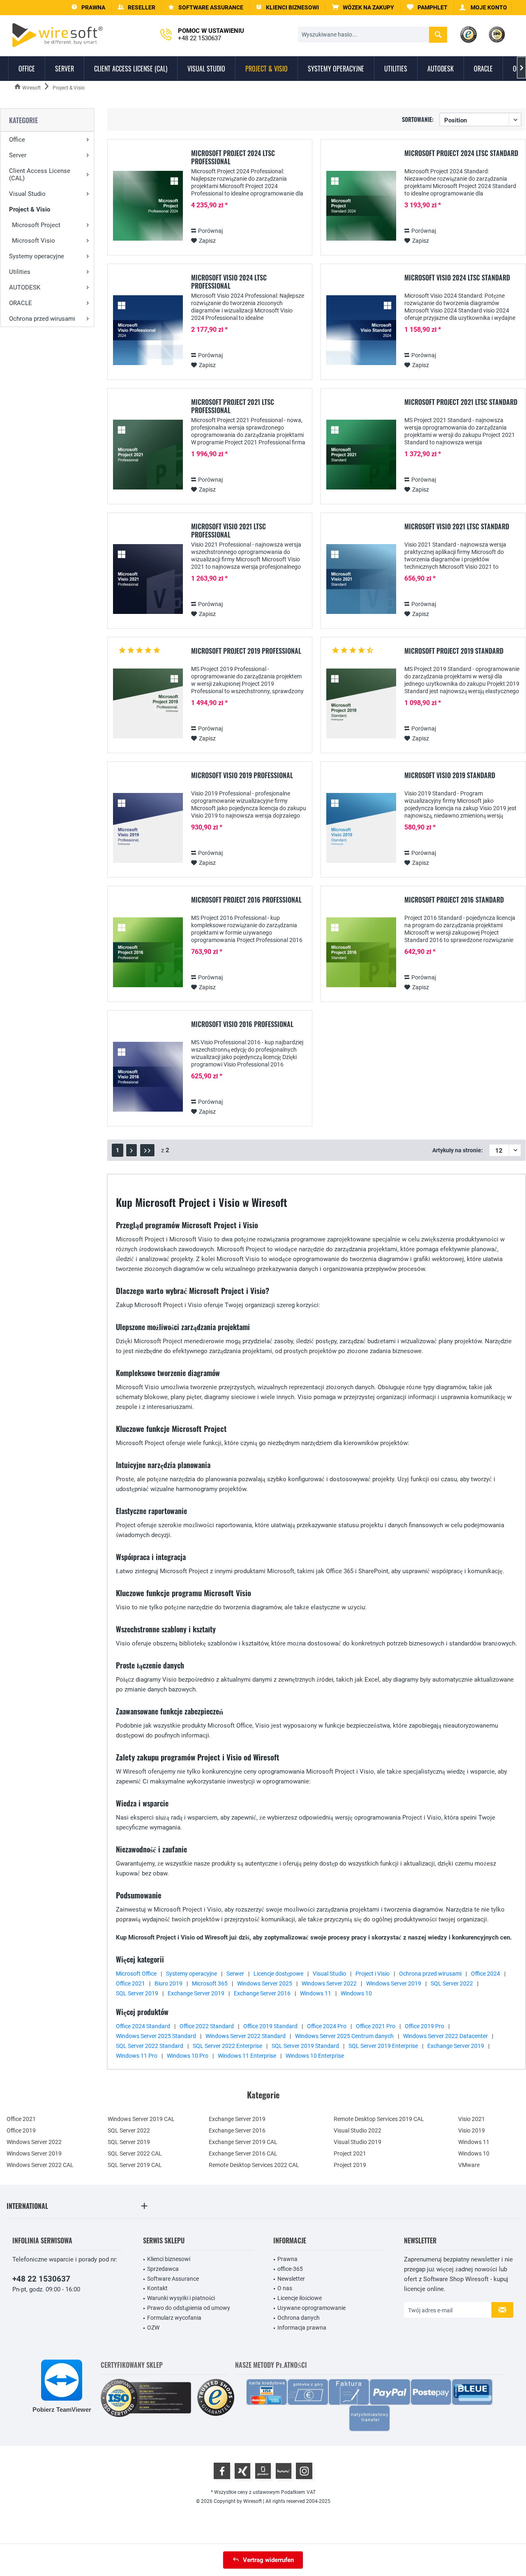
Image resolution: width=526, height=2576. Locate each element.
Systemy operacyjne (37, 256)
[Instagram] (304, 2471)
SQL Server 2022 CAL (135, 2153)
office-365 (290, 2269)
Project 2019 (350, 2165)
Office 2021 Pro (376, 2026)
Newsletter (291, 2279)
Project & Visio (30, 209)
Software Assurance (173, 2279)
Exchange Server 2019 (196, 1993)
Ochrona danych (299, 2318)
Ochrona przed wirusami (42, 319)
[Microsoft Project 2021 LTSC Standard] (361, 455)
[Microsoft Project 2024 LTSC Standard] (361, 206)
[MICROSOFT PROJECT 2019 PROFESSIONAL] (148, 704)
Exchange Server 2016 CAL (243, 2153)
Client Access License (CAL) (40, 175)
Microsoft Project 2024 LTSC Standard (461, 154)
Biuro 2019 (168, 1983)
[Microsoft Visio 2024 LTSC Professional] (148, 330)
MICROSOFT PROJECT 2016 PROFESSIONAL (246, 900)
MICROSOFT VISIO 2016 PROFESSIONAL (242, 1025)
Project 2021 (350, 2153)
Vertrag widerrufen (268, 2560)
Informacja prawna (302, 2328)
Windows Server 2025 (265, 1983)
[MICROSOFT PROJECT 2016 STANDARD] (361, 952)
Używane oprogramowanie (311, 2308)
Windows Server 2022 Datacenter (445, 2036)
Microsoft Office (136, 1974)
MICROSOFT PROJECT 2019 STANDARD (454, 651)
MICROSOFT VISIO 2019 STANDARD (450, 776)
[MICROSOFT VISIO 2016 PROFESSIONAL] (148, 1077)
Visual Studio (27, 194)
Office (17, 140)
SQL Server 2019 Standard (305, 2046)
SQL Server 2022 (452, 1983)
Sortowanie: (418, 119)
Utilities (20, 272)
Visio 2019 (472, 2130)
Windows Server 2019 (394, 1983)
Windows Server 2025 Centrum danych (344, 2036)
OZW (153, 2328)
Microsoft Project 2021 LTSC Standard (461, 402)
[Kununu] (284, 2471)
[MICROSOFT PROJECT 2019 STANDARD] (361, 704)
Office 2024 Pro (327, 2026)
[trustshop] (216, 2398)
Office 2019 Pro (424, 2026)
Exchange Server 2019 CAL (243, 2142)
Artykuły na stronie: (458, 1150)
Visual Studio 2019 (358, 2142)
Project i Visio (373, 1974)
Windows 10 (356, 1993)
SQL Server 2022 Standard (150, 2046)
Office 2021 (130, 1983)
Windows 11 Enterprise (247, 2056)
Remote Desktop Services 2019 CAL (379, 2119)
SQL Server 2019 (137, 1993)
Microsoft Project (36, 225)
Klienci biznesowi (169, 2259)
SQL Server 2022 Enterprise (227, 2046)
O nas (285, 2288)
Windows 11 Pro (137, 2056)
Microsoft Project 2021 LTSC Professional (233, 406)
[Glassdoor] (263, 2471)
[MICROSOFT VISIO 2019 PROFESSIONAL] (148, 828)
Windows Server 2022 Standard (246, 2036)
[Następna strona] (131, 1150)
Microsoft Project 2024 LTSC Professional (233, 157)
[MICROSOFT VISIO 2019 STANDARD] (361, 828)
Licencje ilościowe (300, 2298)
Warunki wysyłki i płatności (181, 2298)
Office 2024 (486, 1974)
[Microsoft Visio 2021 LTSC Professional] (148, 579)
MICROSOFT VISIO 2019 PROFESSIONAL (242, 776)
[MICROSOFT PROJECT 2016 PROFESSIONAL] (148, 952)
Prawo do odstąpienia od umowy (189, 2308)
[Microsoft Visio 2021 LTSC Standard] (361, 579)
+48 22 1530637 (41, 2279)
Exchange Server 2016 (262, 1993)
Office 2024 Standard (143, 2026)
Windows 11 (316, 1993)
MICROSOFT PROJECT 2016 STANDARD (454, 900)
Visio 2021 (472, 2119)
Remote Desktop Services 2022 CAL (254, 2165)
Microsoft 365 (210, 1983)
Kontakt (157, 2288)
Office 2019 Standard (270, 2026)
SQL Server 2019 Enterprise (383, 2046)
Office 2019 (21, 2130)
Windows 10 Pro (188, 2056)
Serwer (235, 1974)
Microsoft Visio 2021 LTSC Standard (457, 527)
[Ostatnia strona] (147, 1150)
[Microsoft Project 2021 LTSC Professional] (148, 455)
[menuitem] (363, 8)
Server (18, 155)
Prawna (287, 2259)
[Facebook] (222, 2471)
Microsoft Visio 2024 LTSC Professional (229, 282)
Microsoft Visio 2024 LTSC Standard (457, 278)
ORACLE (21, 303)
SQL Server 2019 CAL (135, 2165)
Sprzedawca (163, 2269)
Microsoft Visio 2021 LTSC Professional (228, 531)
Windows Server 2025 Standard (156, 2036)
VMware (469, 2165)
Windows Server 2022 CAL (40, 2165)
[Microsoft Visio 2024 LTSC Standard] (361, 330)
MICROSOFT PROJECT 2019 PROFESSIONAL (246, 651)
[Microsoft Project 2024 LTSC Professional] (148, 206)
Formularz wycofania (174, 2318)
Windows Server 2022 (329, 1983)
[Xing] (242, 2471)
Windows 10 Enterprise (315, 2056)
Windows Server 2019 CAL (141, 2119)
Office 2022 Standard (207, 2026)
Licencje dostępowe (278, 1974)
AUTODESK (25, 287)
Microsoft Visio (33, 241)
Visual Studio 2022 (358, 2130)
